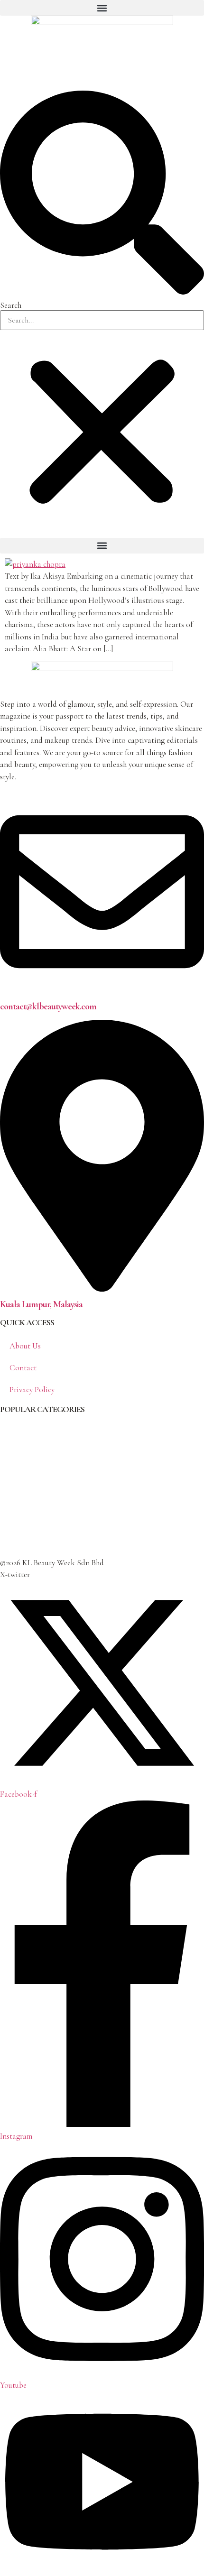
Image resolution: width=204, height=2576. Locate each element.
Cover (10, 1466)
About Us (25, 1346)
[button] (102, 8)
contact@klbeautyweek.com (48, 1006)
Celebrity (15, 1447)
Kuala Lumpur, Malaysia (41, 1304)
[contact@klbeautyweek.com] (102, 991)
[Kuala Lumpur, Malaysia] (102, 1289)
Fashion (13, 1486)
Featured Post (22, 1505)
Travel (10, 1543)
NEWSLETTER (18, 59)
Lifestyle (14, 1524)
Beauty (11, 1428)
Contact (23, 1368)
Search (11, 305)
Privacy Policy (32, 1390)
